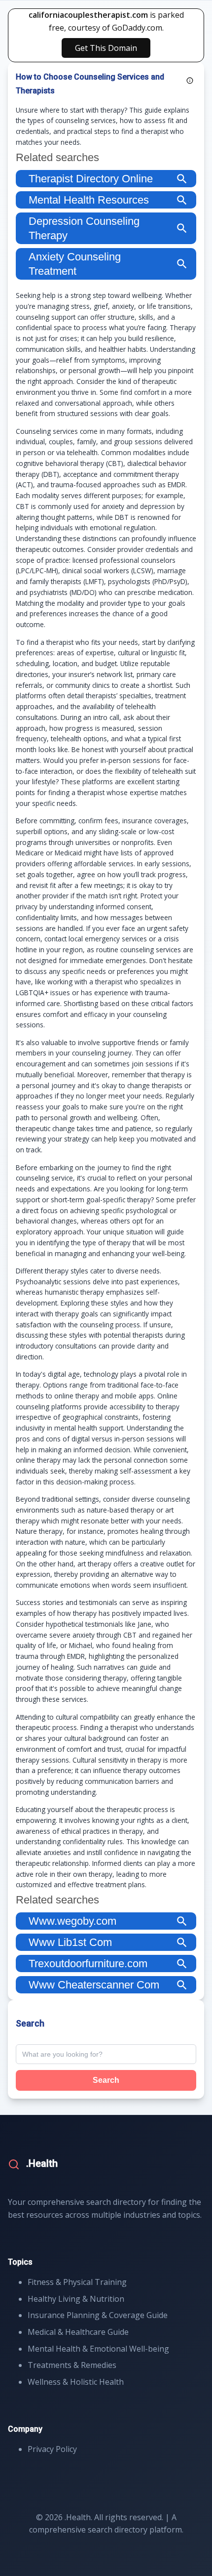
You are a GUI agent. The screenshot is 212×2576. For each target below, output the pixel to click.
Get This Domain (106, 48)
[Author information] (190, 81)
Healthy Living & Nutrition (76, 2299)
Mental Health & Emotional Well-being (98, 2349)
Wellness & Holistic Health (76, 2382)
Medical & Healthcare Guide (78, 2332)
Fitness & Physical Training (77, 2282)
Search (106, 2080)
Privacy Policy (52, 2449)
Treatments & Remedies (72, 2365)
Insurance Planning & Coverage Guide (98, 2315)
